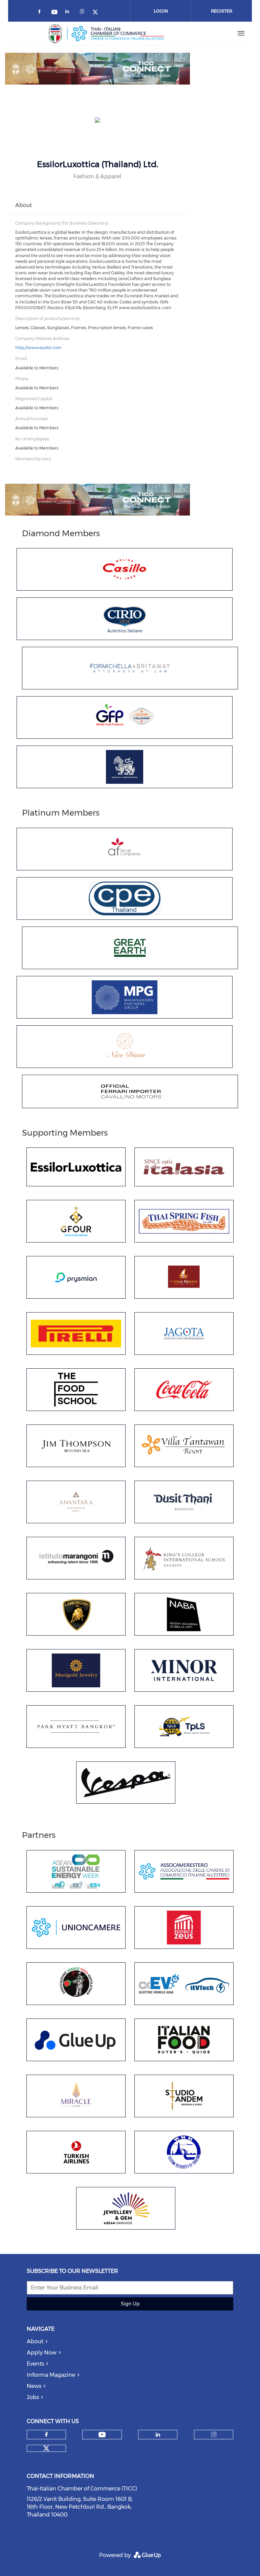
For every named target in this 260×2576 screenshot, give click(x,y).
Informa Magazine (51, 2375)
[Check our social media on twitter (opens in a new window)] (97, 13)
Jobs (33, 2397)
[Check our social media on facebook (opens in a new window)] (41, 13)
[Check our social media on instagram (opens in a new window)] (83, 13)
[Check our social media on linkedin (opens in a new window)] (69, 13)
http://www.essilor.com (38, 348)
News (34, 2386)
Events (35, 2364)
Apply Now (42, 2353)
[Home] (107, 33)
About (35, 2341)
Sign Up (130, 2304)
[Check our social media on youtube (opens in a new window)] (55, 13)
